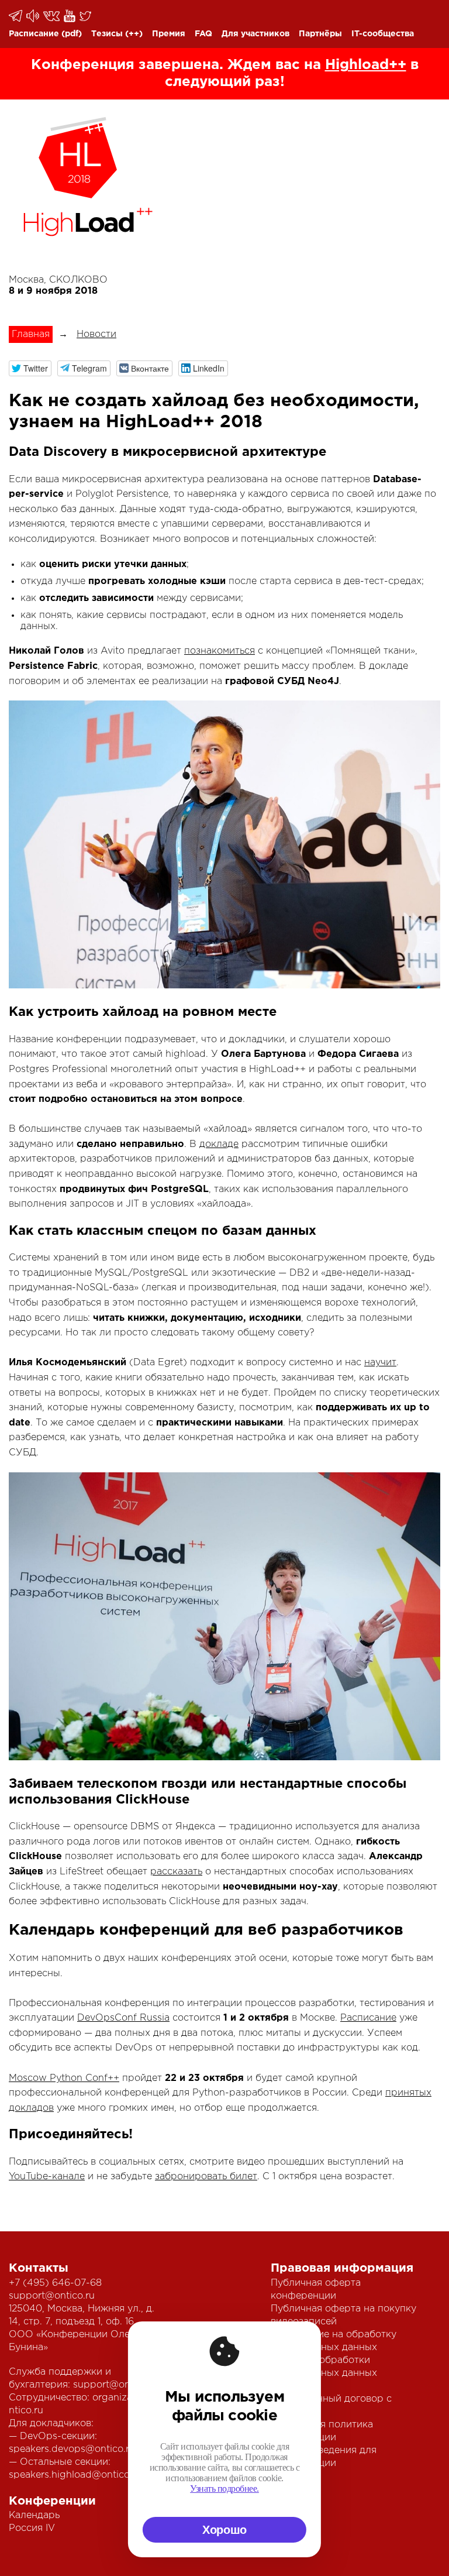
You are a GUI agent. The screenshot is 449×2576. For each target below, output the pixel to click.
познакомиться (220, 651)
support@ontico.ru (52, 2296)
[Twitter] (86, 16)
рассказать (176, 1872)
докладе (219, 1144)
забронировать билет (206, 2177)
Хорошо (224, 2530)
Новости (96, 334)
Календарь (34, 2515)
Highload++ (366, 65)
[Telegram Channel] (34, 16)
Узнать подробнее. (224, 2489)
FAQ (203, 34)
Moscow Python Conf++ (64, 2078)
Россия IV (32, 2528)
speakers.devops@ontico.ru (72, 2449)
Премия (169, 34)
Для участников (255, 34)
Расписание (34, 34)
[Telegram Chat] (16, 16)
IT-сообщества (383, 34)
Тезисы (107, 34)
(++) (134, 34)
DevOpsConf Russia (123, 2018)
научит (380, 1363)
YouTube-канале (47, 2177)
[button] (30, 368)
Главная (31, 334)
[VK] (52, 16)
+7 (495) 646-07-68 (55, 2283)
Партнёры (320, 34)
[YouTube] (70, 16)
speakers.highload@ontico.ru (75, 2475)
